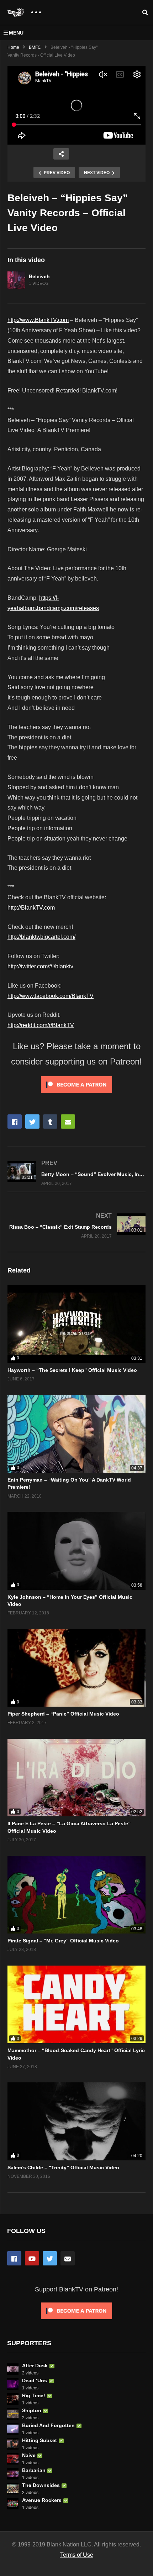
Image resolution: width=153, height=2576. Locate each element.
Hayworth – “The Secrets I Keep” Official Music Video (72, 1370)
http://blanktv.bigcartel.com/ (41, 937)
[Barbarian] (13, 2474)
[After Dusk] (13, 2369)
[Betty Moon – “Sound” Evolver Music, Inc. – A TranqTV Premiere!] (76, 1173)
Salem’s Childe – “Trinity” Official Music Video (63, 2168)
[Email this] (68, 1122)
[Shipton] (13, 2414)
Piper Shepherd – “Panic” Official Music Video (63, 1714)
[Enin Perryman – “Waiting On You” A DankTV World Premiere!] (76, 1434)
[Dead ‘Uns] (13, 2384)
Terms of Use (77, 2555)
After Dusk (35, 2366)
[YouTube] (32, 2258)
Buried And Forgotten (48, 2425)
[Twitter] (50, 2258)
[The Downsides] (13, 2489)
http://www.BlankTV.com (38, 320)
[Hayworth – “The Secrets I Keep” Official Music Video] (76, 1324)
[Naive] (13, 2459)
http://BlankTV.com (31, 908)
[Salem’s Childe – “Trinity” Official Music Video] (76, 2121)
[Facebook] (14, 2258)
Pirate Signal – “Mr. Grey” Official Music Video (63, 1941)
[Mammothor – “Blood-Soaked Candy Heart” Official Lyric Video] (76, 2004)
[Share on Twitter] (32, 1122)
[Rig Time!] (13, 2399)
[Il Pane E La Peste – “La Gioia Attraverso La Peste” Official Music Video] (76, 1778)
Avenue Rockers (42, 2500)
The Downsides (41, 2485)
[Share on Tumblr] (50, 1122)
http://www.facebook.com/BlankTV (51, 996)
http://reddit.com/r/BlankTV (41, 1025)
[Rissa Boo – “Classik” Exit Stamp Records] (76, 1225)
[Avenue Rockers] (13, 2504)
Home (13, 47)
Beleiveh (39, 276)
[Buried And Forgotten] (13, 2429)
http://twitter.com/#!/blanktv (40, 966)
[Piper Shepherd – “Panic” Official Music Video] (76, 1668)
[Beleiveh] (16, 280)
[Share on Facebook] (15, 1122)
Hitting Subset (39, 2440)
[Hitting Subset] (13, 2444)
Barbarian (34, 2470)
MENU (16, 33)
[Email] (68, 2258)
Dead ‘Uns (35, 2380)
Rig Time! (34, 2395)
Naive (29, 2455)
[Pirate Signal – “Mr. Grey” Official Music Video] (76, 1895)
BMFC (35, 47)
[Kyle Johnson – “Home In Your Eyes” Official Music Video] (76, 1551)
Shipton (32, 2410)
